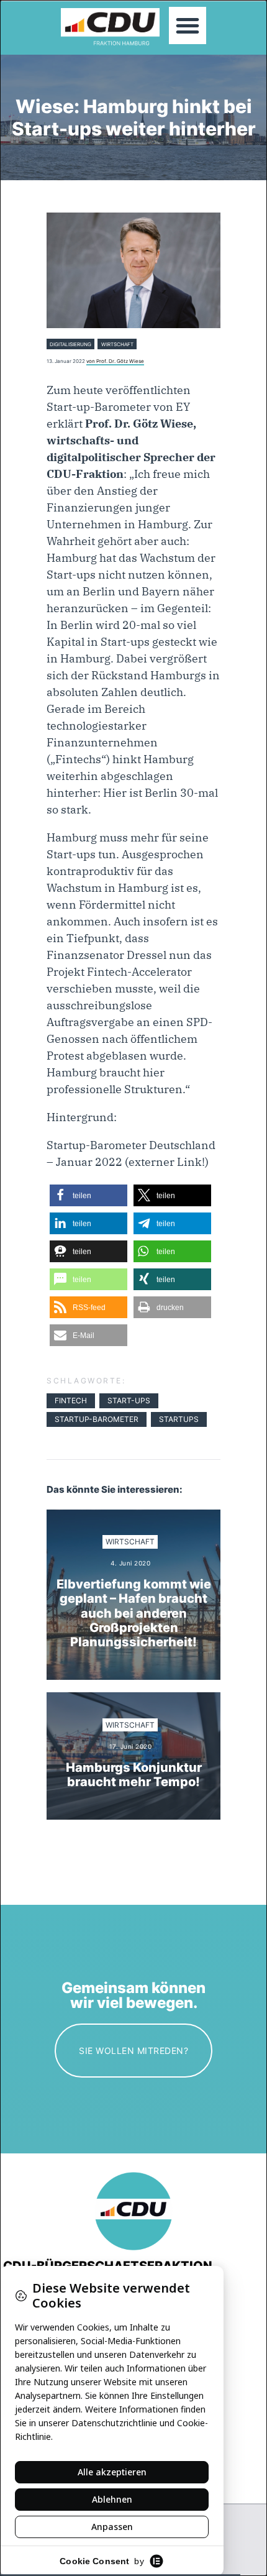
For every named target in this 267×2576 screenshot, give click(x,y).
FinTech (71, 1400)
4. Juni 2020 (130, 1563)
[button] (188, 25)
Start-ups (129, 1400)
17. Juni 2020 (131, 1747)
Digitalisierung (70, 344)
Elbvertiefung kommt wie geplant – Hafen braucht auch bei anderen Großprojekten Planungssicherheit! (134, 1614)
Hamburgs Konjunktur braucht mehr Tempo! (134, 1775)
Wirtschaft (117, 344)
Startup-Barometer (97, 1419)
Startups (179, 1419)
